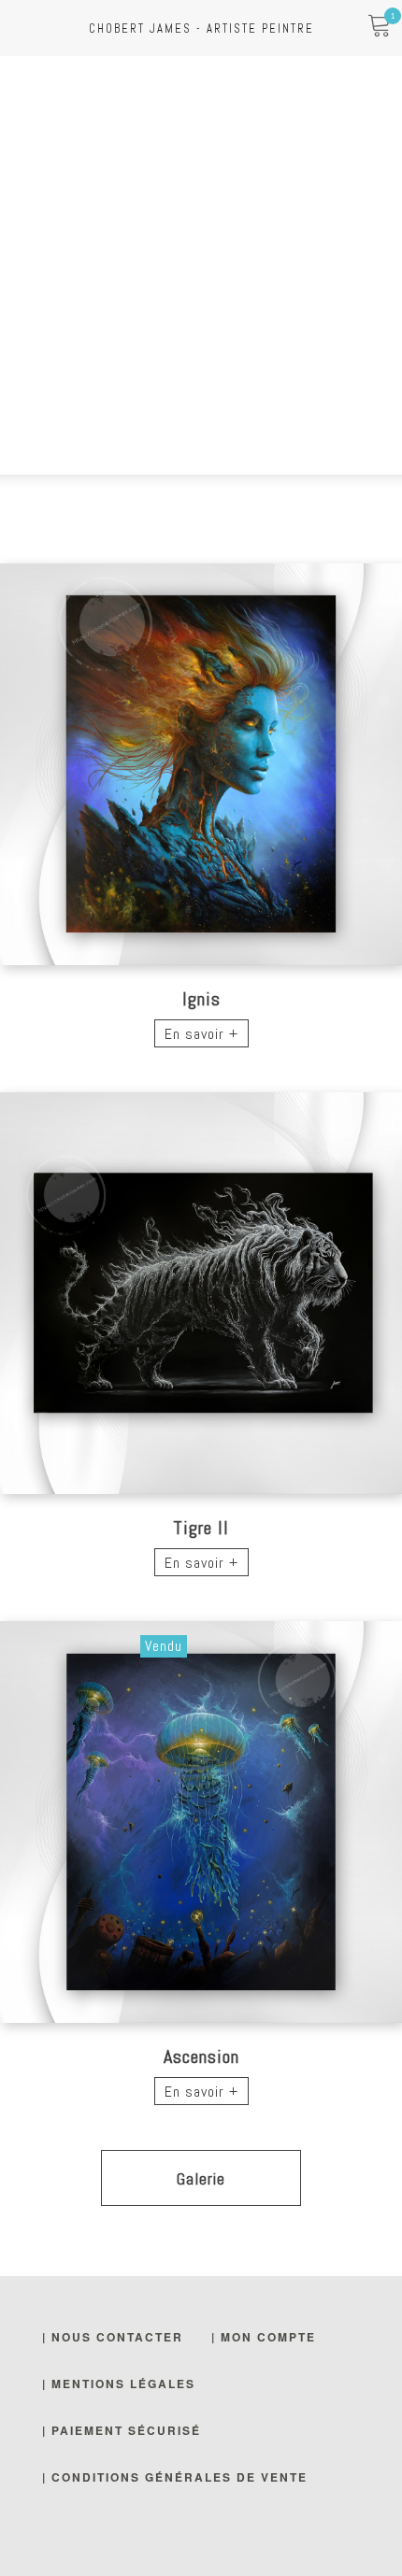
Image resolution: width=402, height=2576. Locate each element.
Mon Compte (268, 2337)
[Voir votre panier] (379, 28)
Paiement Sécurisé (126, 2430)
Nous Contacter (117, 2337)
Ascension (201, 2057)
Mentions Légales (123, 2384)
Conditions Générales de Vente (179, 2477)
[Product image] (201, 764)
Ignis (201, 999)
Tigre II (201, 1528)
